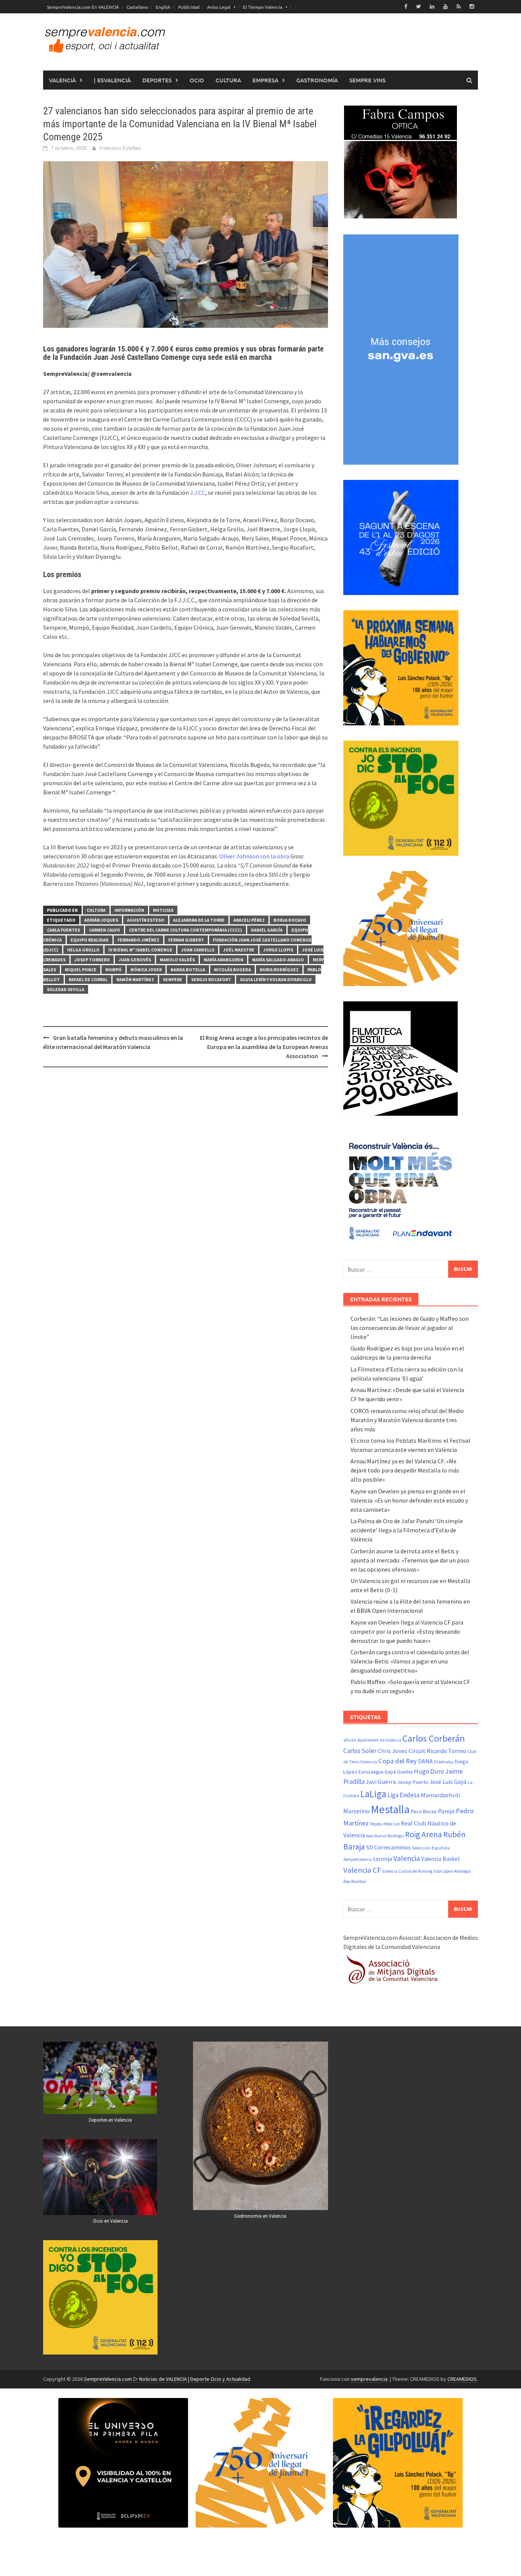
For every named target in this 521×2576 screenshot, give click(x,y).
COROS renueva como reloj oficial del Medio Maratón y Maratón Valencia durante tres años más (407, 1420)
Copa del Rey (398, 1761)
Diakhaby (444, 1762)
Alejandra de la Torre (199, 920)
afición (350, 1740)
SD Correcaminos (388, 1847)
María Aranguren (224, 960)
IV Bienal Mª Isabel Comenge (140, 950)
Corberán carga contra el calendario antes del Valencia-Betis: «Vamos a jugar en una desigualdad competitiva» (410, 1661)
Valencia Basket (441, 1859)
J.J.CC (198, 492)
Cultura (228, 80)
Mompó (113, 970)
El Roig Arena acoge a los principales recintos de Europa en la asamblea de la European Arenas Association (264, 1047)
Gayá (390, 1772)
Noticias (163, 910)
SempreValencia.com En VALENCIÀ (83, 7)
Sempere (173, 979)
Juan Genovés (135, 960)
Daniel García (267, 930)
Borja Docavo (290, 920)
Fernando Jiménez (138, 940)
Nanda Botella (188, 970)
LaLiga (373, 1794)
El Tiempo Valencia (263, 7)
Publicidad (189, 7)
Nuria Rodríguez (279, 970)
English (163, 7)
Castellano (137, 7)
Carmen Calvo (105, 930)
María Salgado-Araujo (278, 960)
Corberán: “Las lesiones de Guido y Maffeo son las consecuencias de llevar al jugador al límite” (410, 1328)
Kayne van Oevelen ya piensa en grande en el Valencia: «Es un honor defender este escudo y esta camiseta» (409, 1500)
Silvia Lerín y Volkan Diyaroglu (276, 979)
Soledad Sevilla (66, 989)
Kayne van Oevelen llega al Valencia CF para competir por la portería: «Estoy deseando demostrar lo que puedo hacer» (407, 1631)
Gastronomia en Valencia (260, 2216)
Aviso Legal (219, 7)
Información (129, 910)
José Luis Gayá (448, 1782)
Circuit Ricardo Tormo (437, 1751)
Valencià (62, 80)
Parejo (446, 1811)
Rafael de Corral (88, 979)
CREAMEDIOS (462, 2379)
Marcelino (356, 1811)
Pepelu (376, 1824)
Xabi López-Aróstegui (452, 1871)
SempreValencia (358, 1859)
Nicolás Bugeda (232, 970)
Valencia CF (362, 1870)
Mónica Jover (146, 970)
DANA (425, 1761)
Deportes (157, 80)
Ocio (197, 80)
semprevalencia (369, 2379)
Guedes (405, 1772)
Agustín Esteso (146, 920)
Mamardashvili (440, 1795)
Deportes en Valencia (110, 2120)
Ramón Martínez (135, 979)
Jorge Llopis (278, 950)
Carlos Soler (360, 1751)
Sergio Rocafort (211, 979)
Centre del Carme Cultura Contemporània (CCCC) (186, 930)
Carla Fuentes (64, 930)
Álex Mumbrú (355, 1881)
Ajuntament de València (379, 1740)
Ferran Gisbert (186, 940)
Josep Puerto (413, 1782)
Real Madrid (376, 1836)
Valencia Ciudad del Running (407, 1871)
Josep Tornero (92, 960)
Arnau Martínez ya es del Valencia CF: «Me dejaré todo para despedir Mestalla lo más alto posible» (405, 1470)
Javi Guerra (381, 1782)
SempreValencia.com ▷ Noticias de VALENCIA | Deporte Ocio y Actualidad (167, 2379)
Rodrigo (396, 1836)
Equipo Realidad (90, 940)
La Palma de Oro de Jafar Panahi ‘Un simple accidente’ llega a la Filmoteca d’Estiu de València (407, 1530)
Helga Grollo (83, 950)
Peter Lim (392, 1824)
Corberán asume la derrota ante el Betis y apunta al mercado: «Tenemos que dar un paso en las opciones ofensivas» (410, 1560)
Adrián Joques (101, 920)
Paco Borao (424, 1811)
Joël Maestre (239, 950)
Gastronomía (317, 80)
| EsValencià (112, 80)
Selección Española (431, 1848)
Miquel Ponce (81, 970)
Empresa (265, 80)
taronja (383, 1859)
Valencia (407, 1858)
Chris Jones (392, 1751)
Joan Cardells (198, 950)
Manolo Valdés (177, 960)
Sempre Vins (367, 80)
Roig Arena (424, 1834)
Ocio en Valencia (110, 2221)
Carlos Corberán (434, 1738)
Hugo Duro (429, 1771)
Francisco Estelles (120, 148)
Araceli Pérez (249, 920)
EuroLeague (371, 1772)
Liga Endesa (404, 1795)
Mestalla (390, 1809)
